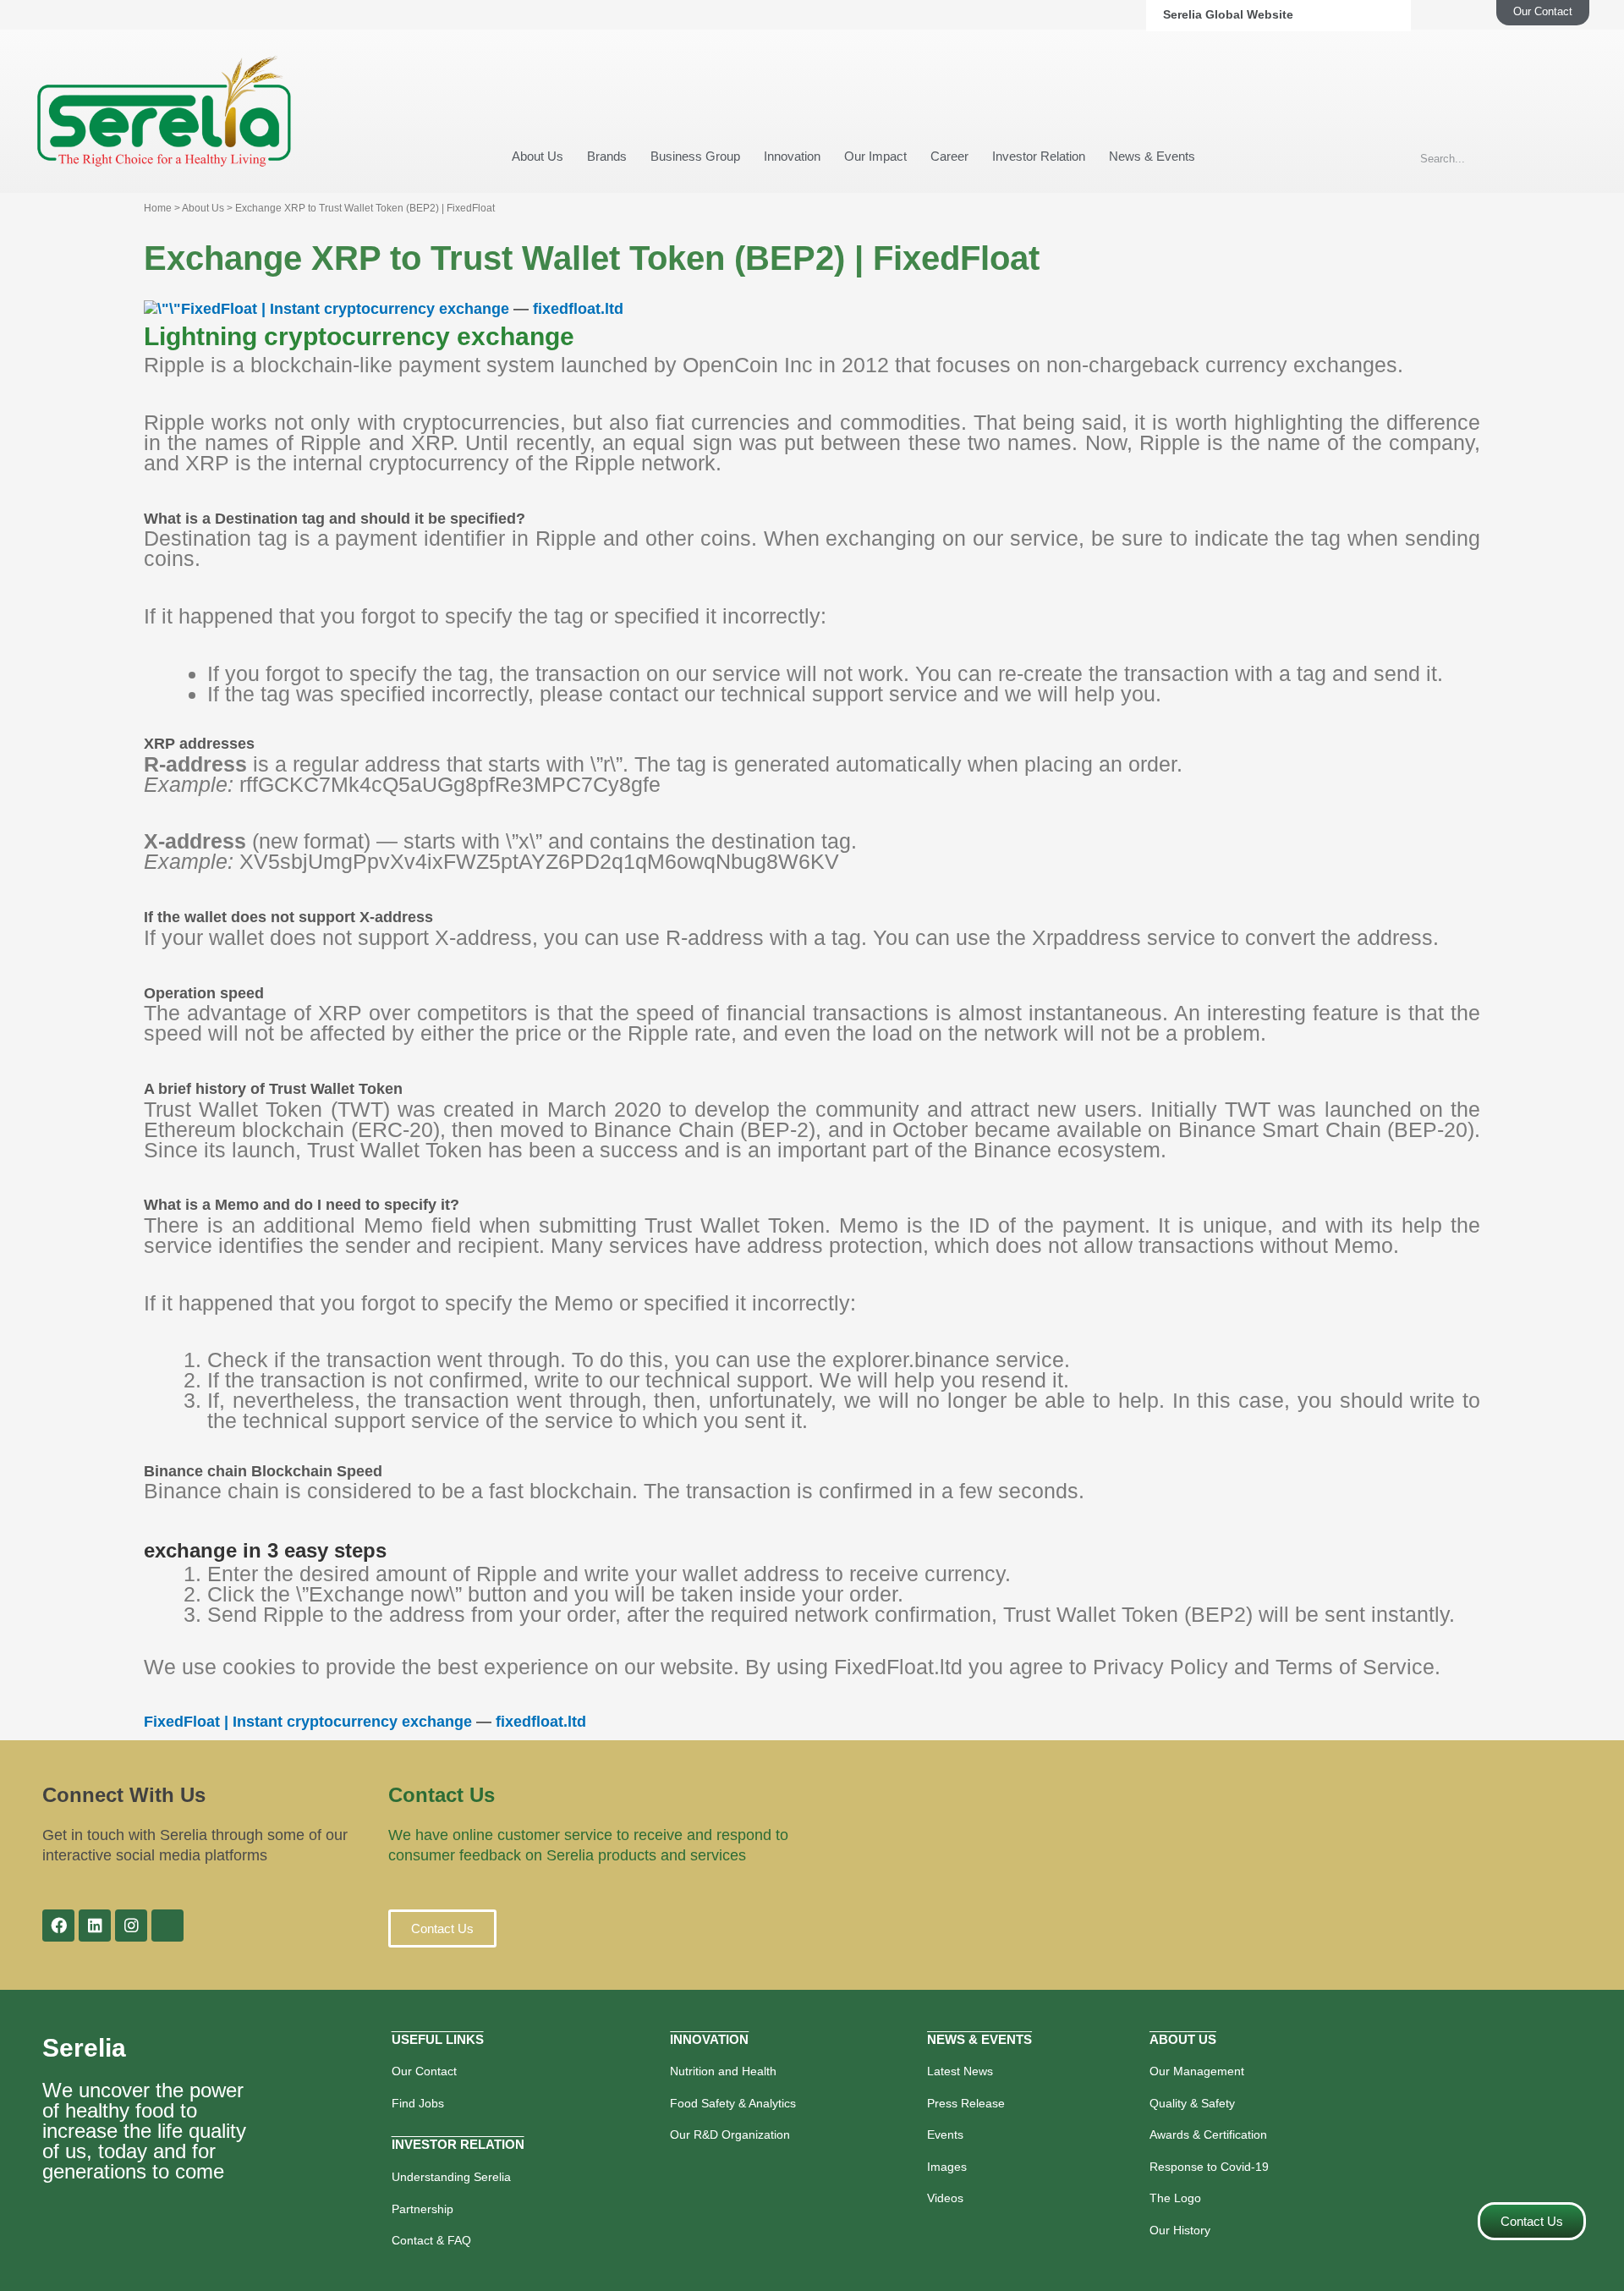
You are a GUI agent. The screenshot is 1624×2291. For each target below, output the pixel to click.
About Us (538, 156)
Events (945, 2134)
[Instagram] (131, 1926)
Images (947, 2167)
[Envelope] (167, 1926)
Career (949, 156)
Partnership (422, 2209)
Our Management (1197, 2071)
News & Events (1152, 156)
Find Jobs (418, 2103)
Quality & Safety (1192, 2103)
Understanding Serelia (451, 2177)
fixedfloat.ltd (578, 309)
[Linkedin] (95, 1926)
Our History (1180, 2230)
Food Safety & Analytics (733, 2103)
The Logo (1175, 2198)
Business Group (695, 156)
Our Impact (875, 156)
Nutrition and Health (723, 2071)
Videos (945, 2198)
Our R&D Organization (730, 2134)
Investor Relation (1039, 156)
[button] (442, 1928)
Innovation (792, 156)
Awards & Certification (1208, 2134)
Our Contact (424, 2071)
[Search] (1570, 158)
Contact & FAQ (431, 2240)
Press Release (966, 2103)
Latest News (960, 2071)
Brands (607, 156)
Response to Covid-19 (1209, 2167)
